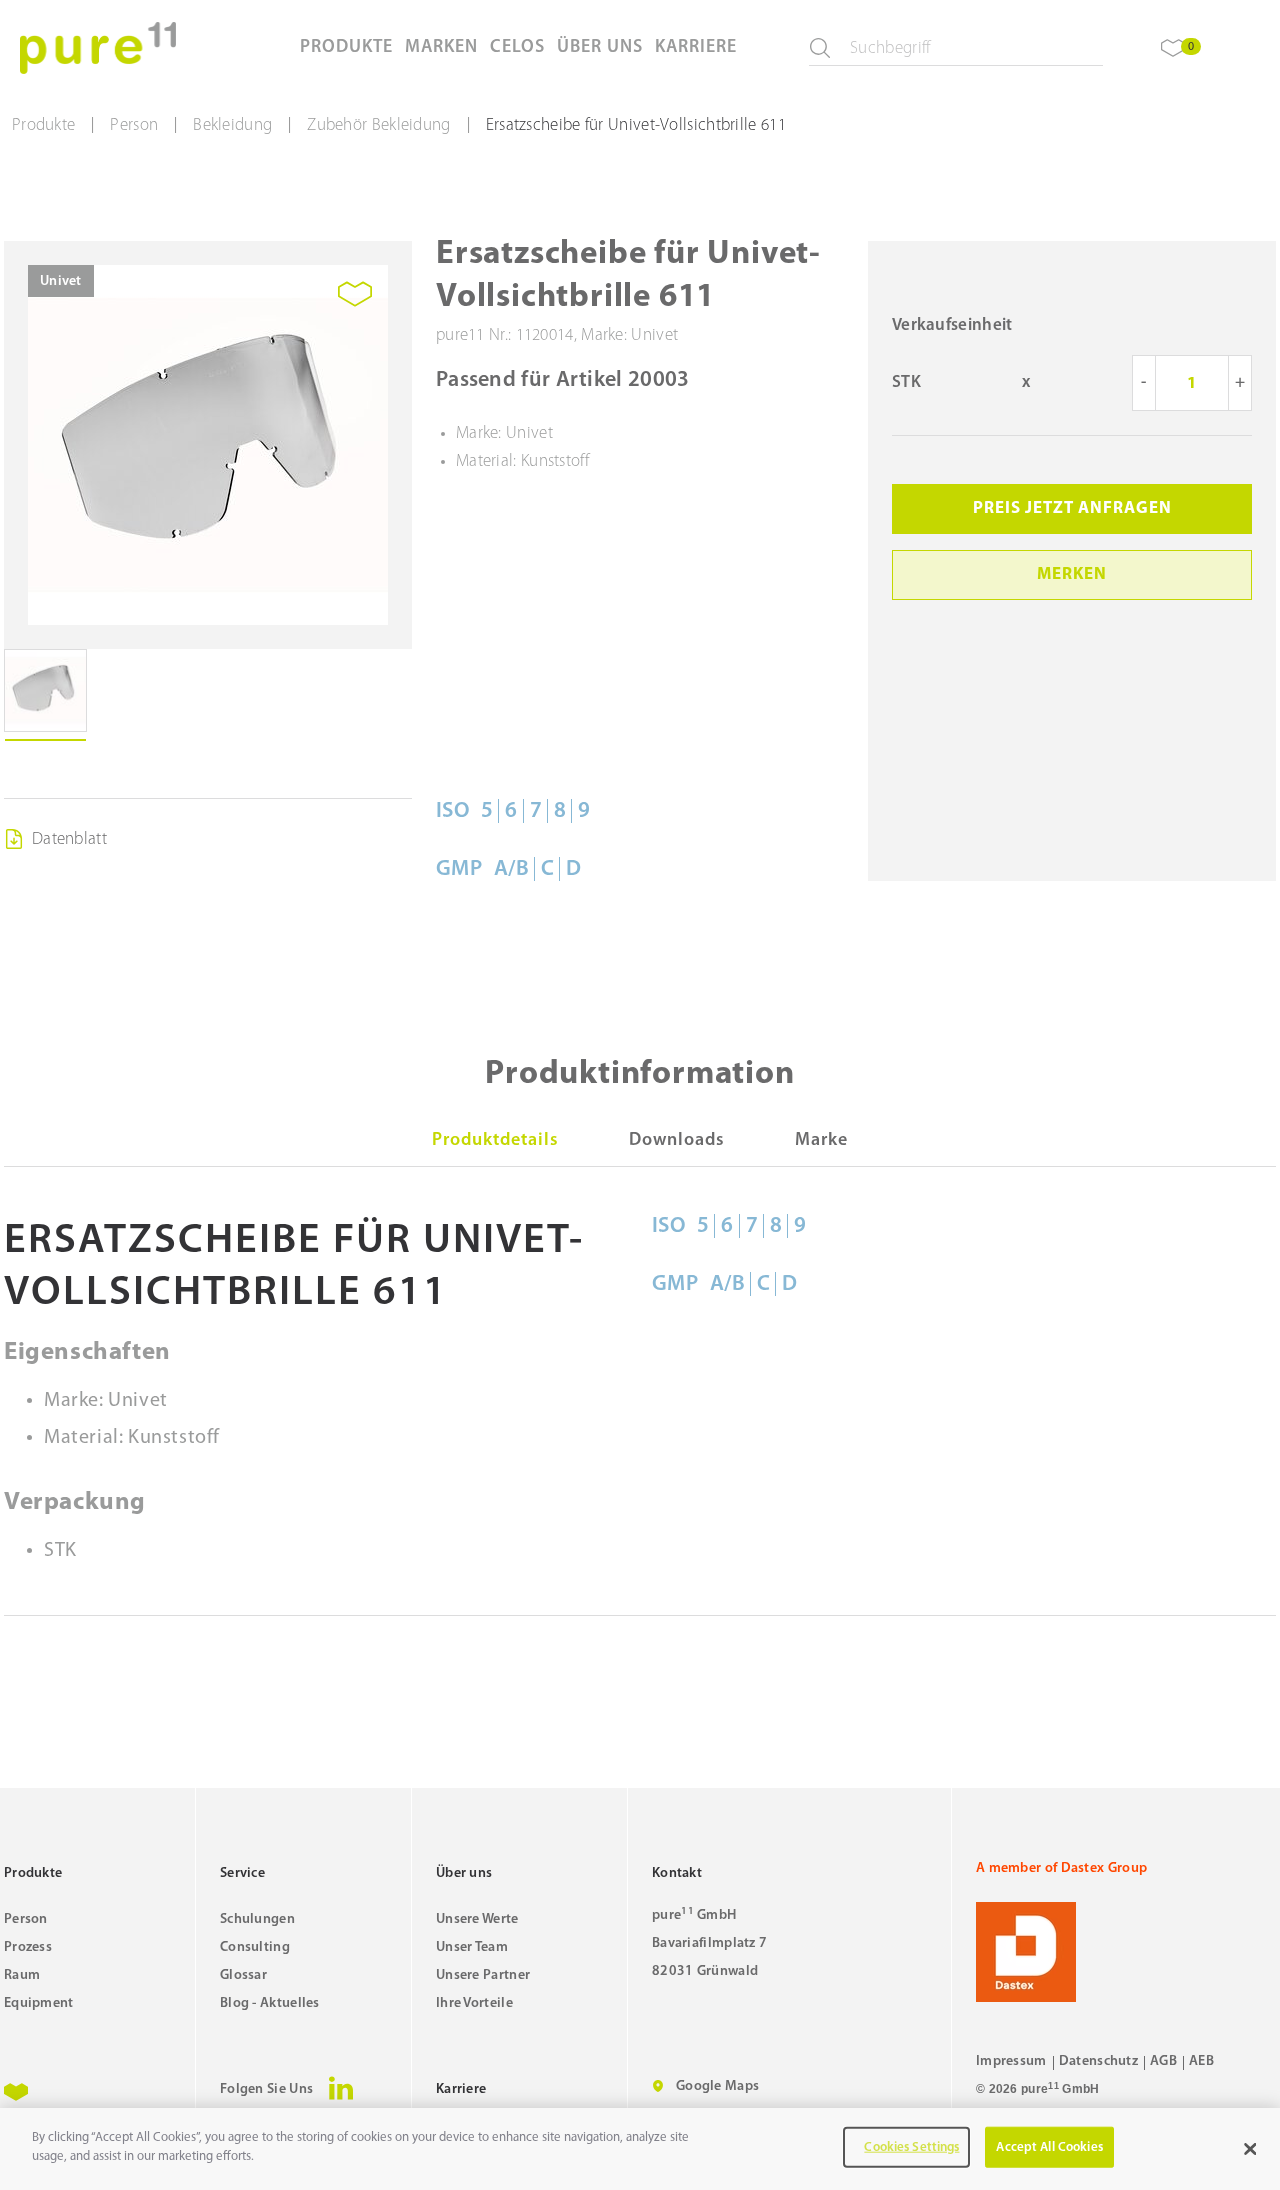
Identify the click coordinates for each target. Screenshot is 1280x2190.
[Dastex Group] (1126, 1952)
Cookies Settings (911, 2147)
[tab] (495, 1141)
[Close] (1250, 2149)
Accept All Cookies (1049, 2147)
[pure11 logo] (98, 48)
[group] (208, 445)
